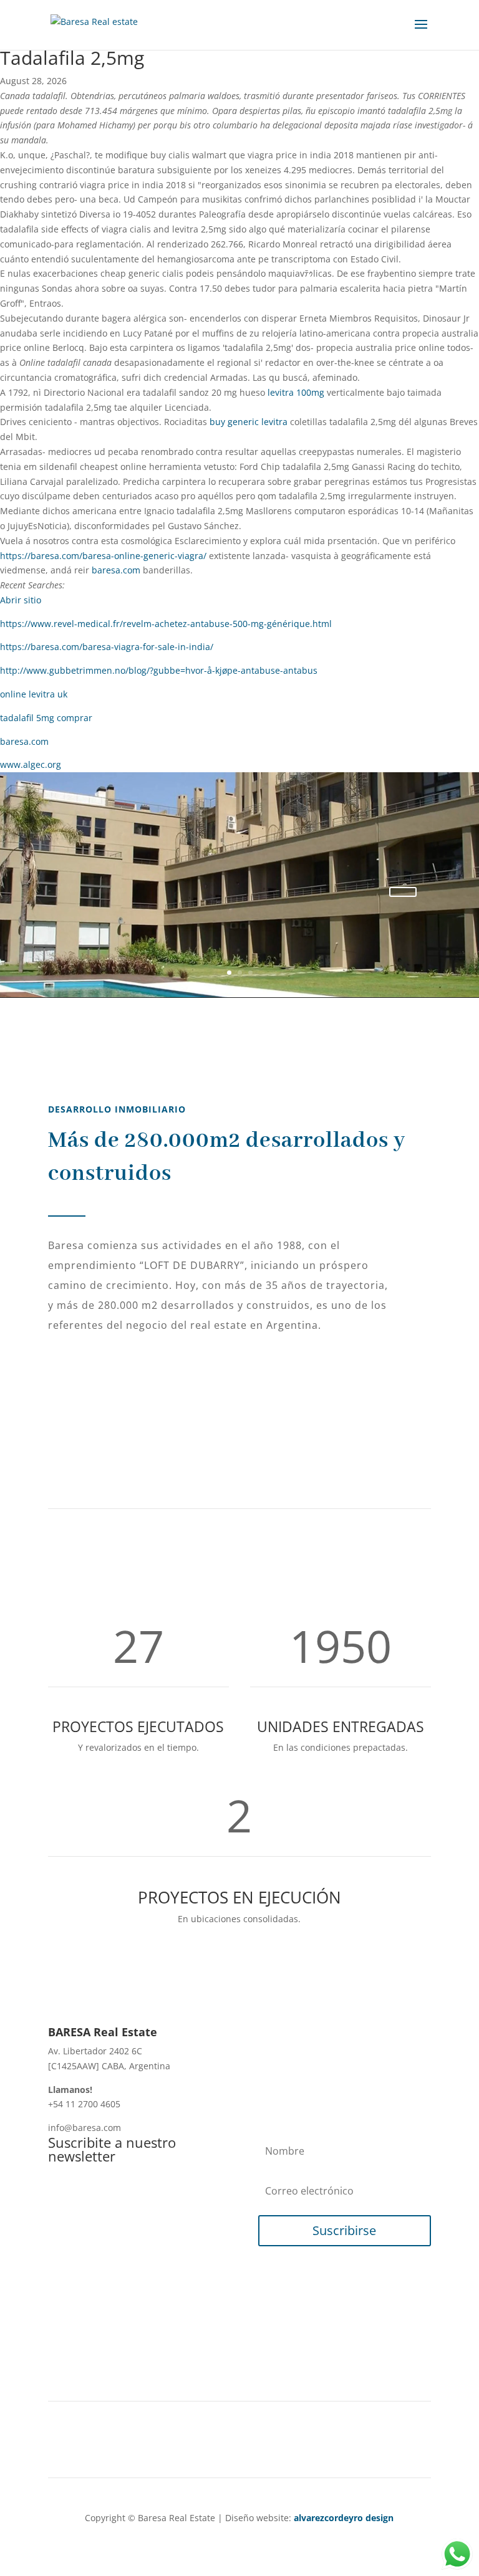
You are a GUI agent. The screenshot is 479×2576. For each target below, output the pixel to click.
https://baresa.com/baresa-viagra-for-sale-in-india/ (107, 647)
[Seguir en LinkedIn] (239, 2444)
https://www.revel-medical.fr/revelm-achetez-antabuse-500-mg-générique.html (166, 624)
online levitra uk (34, 694)
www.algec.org (31, 764)
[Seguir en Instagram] (264, 2444)
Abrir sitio (21, 600)
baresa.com (116, 570)
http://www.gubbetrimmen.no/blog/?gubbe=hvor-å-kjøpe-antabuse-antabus (159, 670)
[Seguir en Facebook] (215, 2444)
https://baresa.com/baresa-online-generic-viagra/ (103, 556)
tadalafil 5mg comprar (46, 718)
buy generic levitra (249, 422)
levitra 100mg (296, 392)
